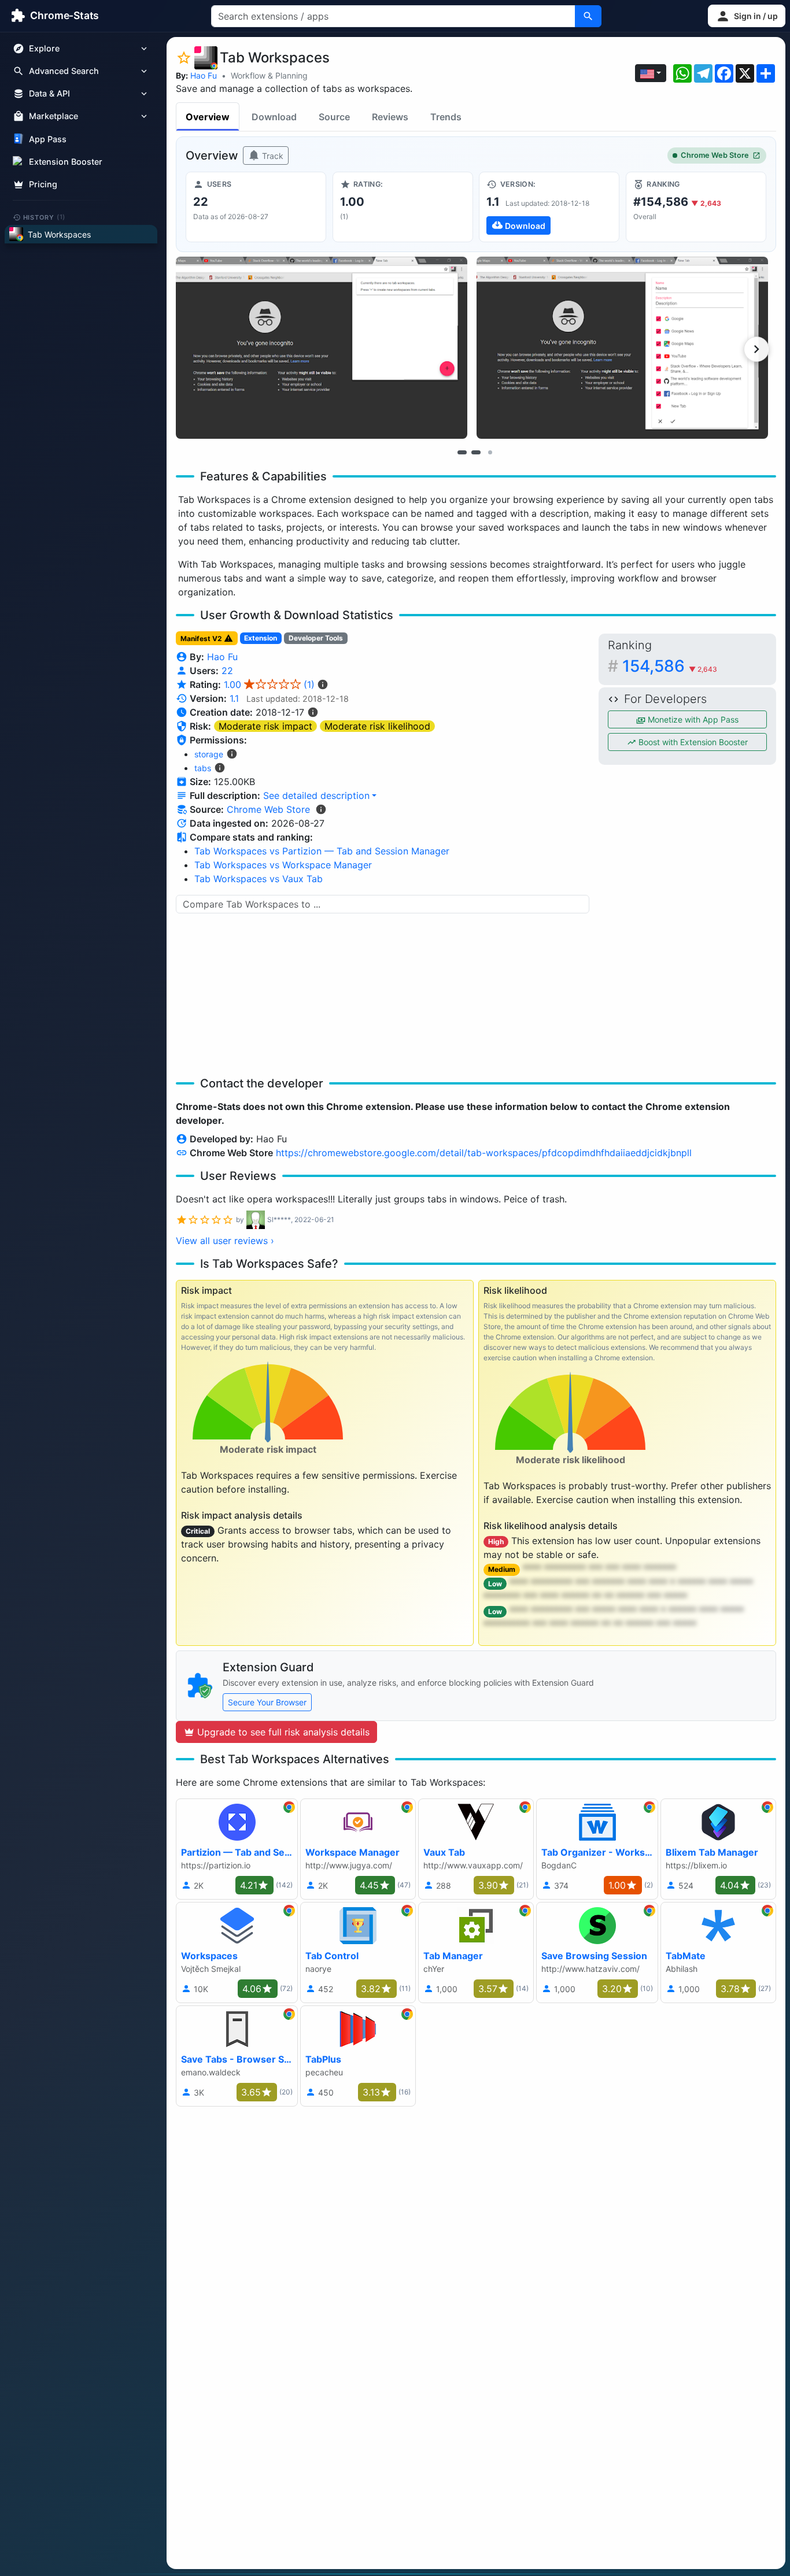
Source (334, 117)
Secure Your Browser (267, 1702)
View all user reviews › (225, 1241)
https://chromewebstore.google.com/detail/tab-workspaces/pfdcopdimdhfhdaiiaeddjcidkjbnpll (484, 1153)
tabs (203, 768)
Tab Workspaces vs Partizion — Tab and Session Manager (322, 851)
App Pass (48, 139)
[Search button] (588, 16)
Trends (446, 117)
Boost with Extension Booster (692, 742)
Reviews (390, 117)
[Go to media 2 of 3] (476, 452)
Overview (208, 117)
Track (272, 156)
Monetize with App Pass (692, 719)
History (45, 217)
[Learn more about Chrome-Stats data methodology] (321, 809)
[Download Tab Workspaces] (549, 207)
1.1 (234, 698)
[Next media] (756, 349)
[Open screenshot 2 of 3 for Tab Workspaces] (622, 348)
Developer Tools (316, 638)
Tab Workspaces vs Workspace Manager (283, 865)
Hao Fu (204, 75)
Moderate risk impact (265, 726)
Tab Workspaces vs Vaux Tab (259, 879)
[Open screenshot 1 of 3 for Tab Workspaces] (322, 348)
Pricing (43, 184)
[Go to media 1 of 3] (462, 452)
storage (209, 754)
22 (227, 671)
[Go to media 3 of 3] (490, 452)
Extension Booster (66, 162)
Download (274, 117)
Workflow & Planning (269, 75)
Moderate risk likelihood (377, 726)
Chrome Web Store (715, 155)
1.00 (269, 684)
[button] (747, 16)
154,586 (670, 666)
